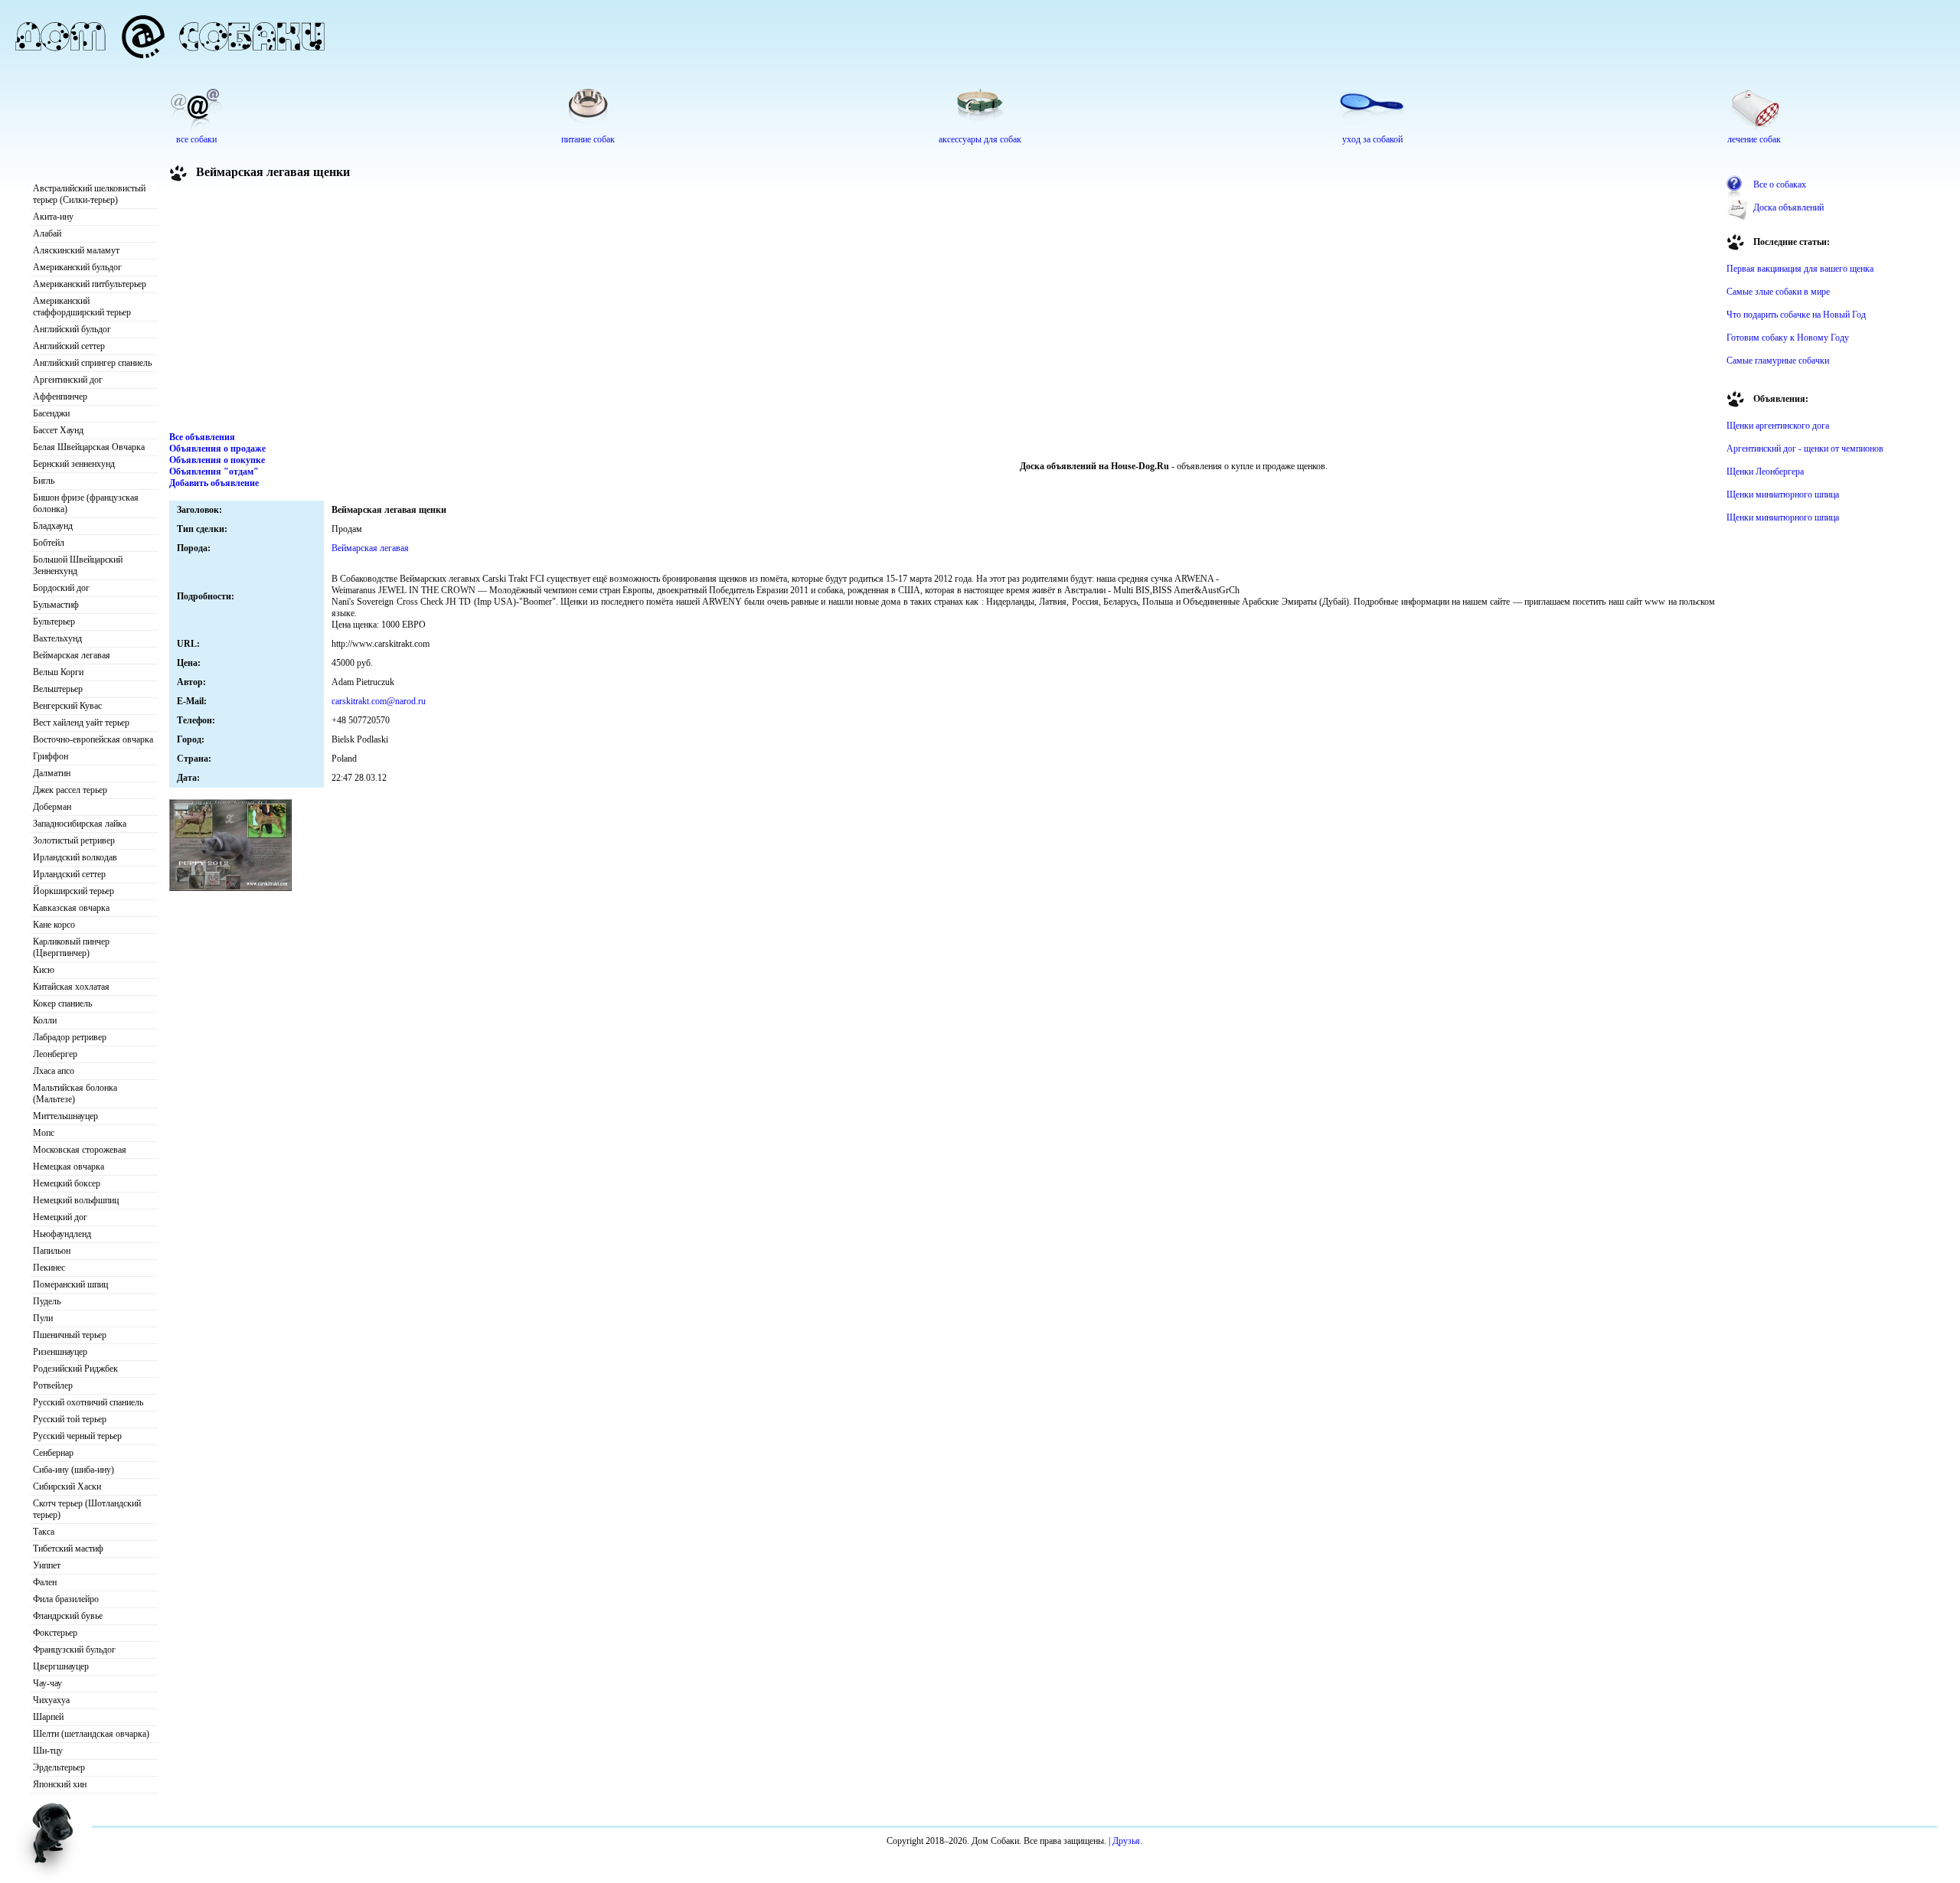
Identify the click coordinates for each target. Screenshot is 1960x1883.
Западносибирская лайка (80, 824)
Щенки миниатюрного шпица (1783, 494)
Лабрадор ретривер (70, 1037)
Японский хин (60, 1784)
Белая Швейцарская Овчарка (89, 447)
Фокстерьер (55, 1633)
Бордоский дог (61, 588)
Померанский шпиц (70, 1284)
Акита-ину (53, 217)
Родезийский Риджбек (75, 1369)
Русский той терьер (70, 1419)
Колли (45, 1020)
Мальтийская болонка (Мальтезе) (75, 1093)
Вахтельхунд (57, 638)
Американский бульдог (77, 267)
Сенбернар (53, 1453)
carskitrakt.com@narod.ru (379, 701)
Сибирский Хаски (67, 1486)
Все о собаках (1780, 184)
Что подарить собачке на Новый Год (1796, 315)
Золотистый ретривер (74, 840)
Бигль (44, 481)
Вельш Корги (58, 672)
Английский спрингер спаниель (92, 363)
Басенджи (51, 413)
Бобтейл (49, 543)
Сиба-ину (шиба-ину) (73, 1470)
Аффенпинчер (60, 397)
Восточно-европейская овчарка (93, 739)
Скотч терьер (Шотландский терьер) (87, 1509)
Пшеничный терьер (70, 1335)
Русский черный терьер (77, 1436)
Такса (44, 1532)
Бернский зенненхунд (74, 464)
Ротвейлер (53, 1385)
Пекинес (49, 1268)
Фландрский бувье (68, 1616)
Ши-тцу (48, 1751)
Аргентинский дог (68, 380)
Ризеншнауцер (60, 1352)
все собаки (196, 139)
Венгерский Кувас (67, 706)
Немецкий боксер (67, 1183)
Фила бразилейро (66, 1599)
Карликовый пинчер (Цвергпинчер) (71, 947)
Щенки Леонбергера (1765, 472)
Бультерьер (54, 622)
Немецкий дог (60, 1217)
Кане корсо (54, 925)
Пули (43, 1318)
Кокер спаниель (62, 1004)
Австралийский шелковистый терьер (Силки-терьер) (89, 194)
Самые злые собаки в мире (1778, 292)
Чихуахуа (51, 1700)
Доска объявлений (1788, 207)
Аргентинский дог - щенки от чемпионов (1805, 449)
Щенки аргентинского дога (1778, 426)
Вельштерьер (58, 689)
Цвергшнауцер (61, 1666)
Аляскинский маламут (76, 250)
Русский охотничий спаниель (88, 1402)
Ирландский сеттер (69, 874)
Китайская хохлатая (71, 987)
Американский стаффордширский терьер (82, 307)
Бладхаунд (53, 526)
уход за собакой (1372, 139)
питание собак (588, 139)
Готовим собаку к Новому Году (1788, 338)
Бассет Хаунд (58, 430)
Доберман (52, 807)
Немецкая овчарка (69, 1167)
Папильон (52, 1251)
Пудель (47, 1301)
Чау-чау (47, 1683)
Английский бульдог (72, 329)
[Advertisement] (942, 309)
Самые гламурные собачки (1778, 361)
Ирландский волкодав (75, 857)
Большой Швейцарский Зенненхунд (78, 565)
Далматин (52, 773)
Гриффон (51, 756)
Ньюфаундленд (62, 1234)
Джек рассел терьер (70, 790)
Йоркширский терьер (73, 891)
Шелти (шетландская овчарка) (91, 1734)
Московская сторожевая (80, 1150)
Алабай (47, 233)
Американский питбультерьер (90, 284)
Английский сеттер (69, 346)
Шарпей (48, 1717)
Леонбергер (55, 1054)
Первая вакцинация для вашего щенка (1800, 269)
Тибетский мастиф (68, 1548)
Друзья (1126, 1841)
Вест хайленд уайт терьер (81, 723)
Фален (45, 1582)
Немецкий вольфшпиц (76, 1200)
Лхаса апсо (54, 1071)
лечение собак (1754, 139)
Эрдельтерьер (59, 1767)
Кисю (44, 970)
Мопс (44, 1133)
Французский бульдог (74, 1650)
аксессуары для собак (980, 139)
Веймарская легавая (72, 655)
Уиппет (47, 1565)
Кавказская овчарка (71, 908)
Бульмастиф (56, 605)
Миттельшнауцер (65, 1116)
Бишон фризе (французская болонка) (86, 503)
